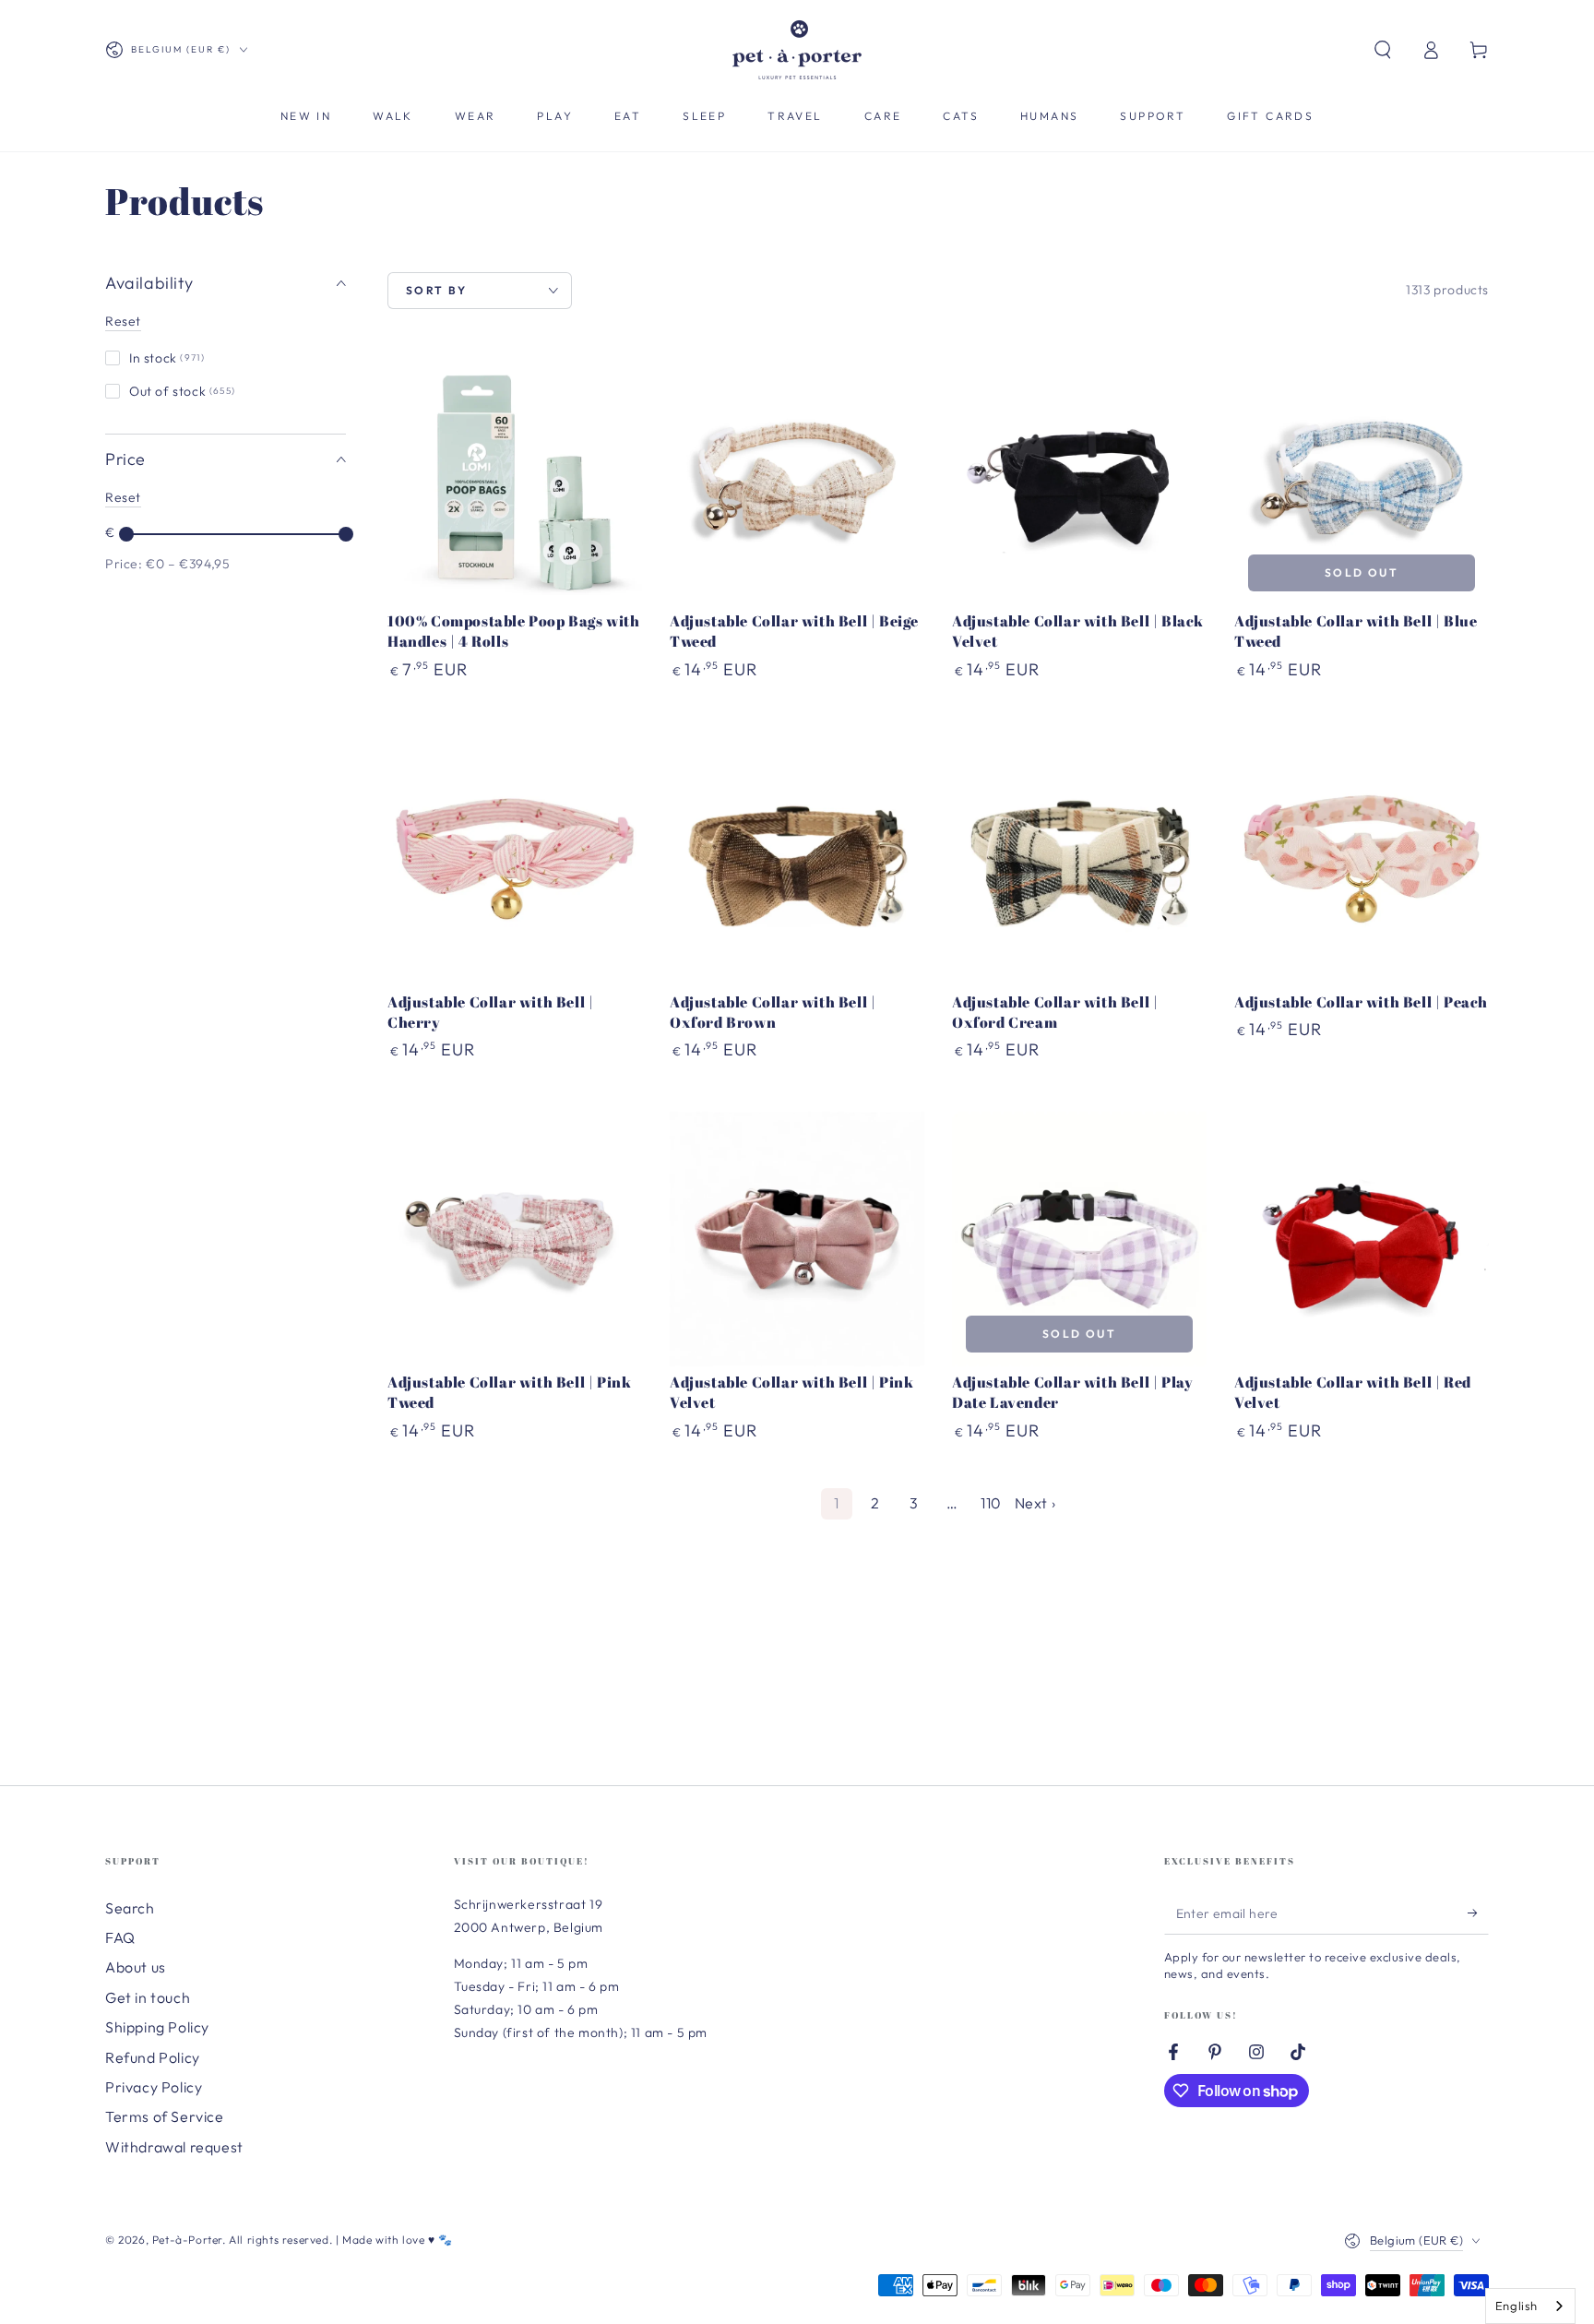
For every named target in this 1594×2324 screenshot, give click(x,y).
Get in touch (148, 1997)
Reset (123, 321)
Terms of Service (165, 2116)
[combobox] (1530, 2306)
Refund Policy (153, 2057)
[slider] (126, 534)
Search (130, 1908)
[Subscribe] (1478, 1913)
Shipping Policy (157, 2027)
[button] (1383, 50)
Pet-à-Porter (187, 2240)
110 (991, 1503)
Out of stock (182, 391)
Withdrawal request (174, 2147)
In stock (167, 358)
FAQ (120, 1937)
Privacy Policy (154, 2087)
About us (136, 1967)
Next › (1035, 1503)
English (1517, 2306)
